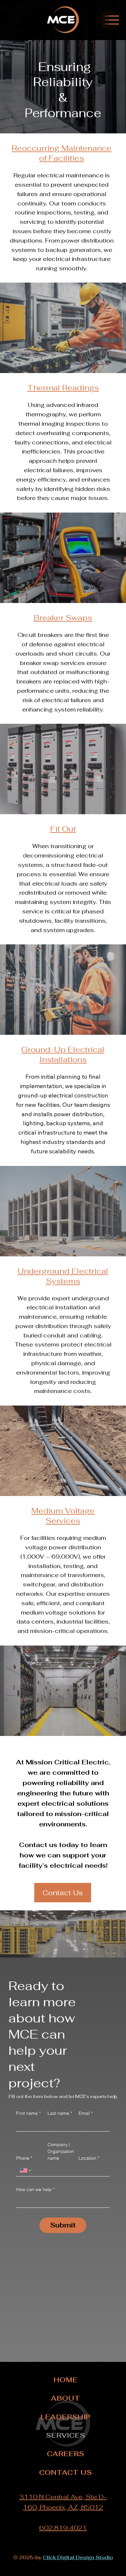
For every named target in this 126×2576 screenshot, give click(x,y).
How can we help (35, 2189)
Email (86, 2113)
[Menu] (114, 20)
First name (28, 2113)
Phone (24, 2158)
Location (89, 2158)
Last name (60, 2113)
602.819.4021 (63, 2528)
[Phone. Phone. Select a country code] (26, 2170)
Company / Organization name (61, 2151)
